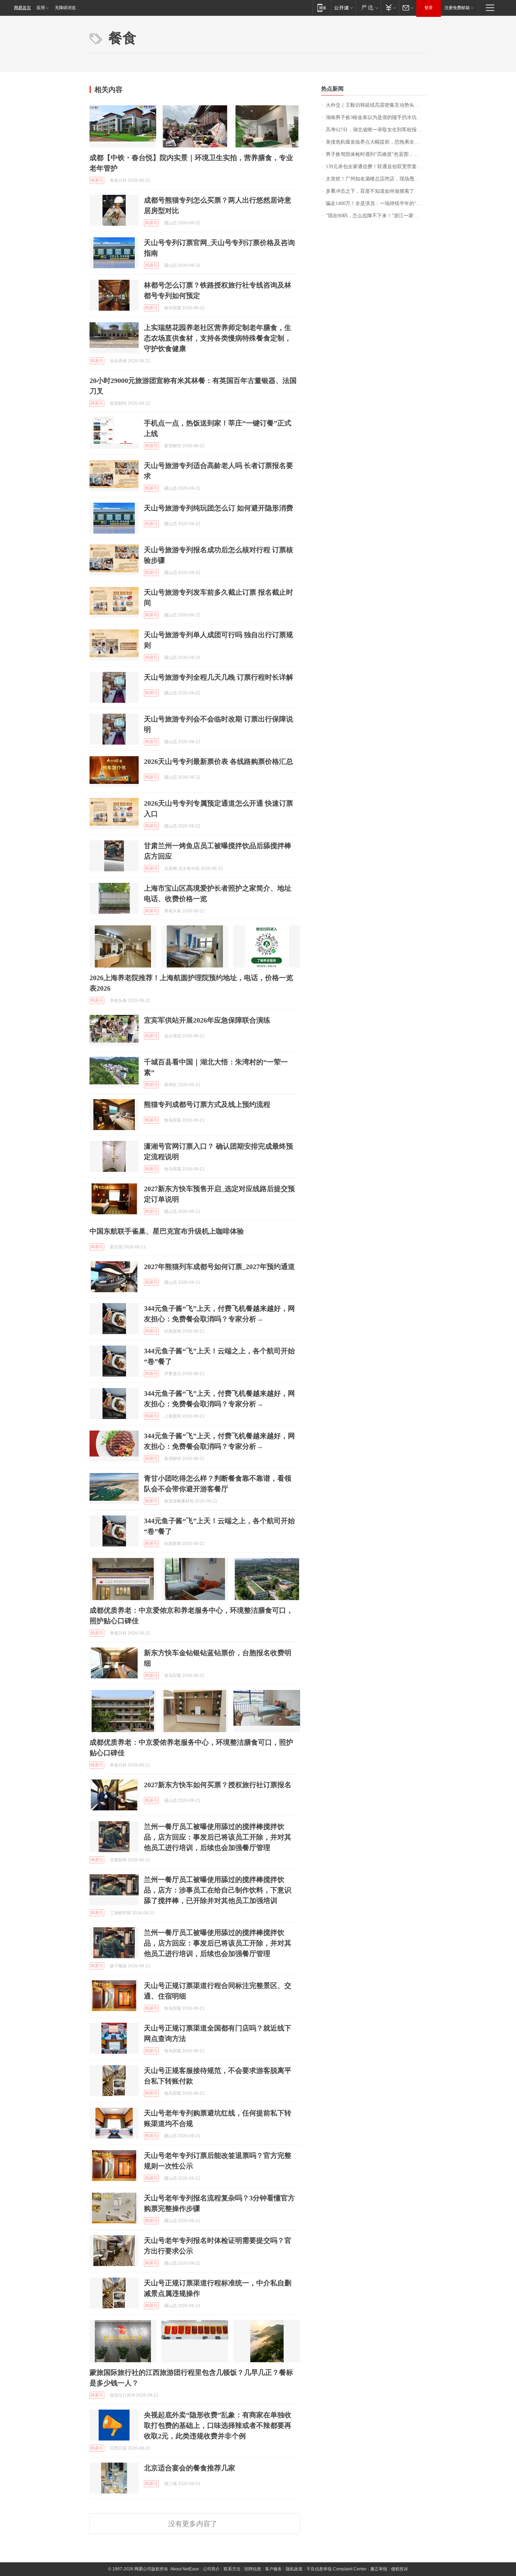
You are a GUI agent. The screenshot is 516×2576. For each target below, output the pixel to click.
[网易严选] (368, 8)
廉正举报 (379, 2569)
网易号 (97, 180)
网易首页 (22, 8)
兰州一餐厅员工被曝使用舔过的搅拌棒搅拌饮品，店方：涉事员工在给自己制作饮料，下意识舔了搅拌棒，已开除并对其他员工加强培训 (218, 1890)
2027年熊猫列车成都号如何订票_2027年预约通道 (219, 1267)
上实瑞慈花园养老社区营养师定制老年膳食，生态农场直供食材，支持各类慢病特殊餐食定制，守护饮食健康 (218, 338)
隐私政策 (294, 2569)
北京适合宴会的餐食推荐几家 (190, 2468)
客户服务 (273, 2569)
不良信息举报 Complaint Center (336, 2569)
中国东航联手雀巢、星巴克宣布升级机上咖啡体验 (167, 1231)
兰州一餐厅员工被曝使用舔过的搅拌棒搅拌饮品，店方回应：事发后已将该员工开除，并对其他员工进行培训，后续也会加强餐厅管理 (218, 1837)
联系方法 (232, 2569)
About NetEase (185, 2569)
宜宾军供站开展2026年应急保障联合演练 (207, 1020)
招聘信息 (253, 2569)
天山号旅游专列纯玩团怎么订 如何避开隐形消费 (219, 508)
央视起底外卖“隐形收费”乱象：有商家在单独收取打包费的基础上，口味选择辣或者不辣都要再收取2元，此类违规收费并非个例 (218, 2425)
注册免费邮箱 (457, 8)
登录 (429, 8)
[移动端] (322, 8)
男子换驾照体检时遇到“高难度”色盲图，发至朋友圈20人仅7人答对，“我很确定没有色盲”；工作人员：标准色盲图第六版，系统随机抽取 (376, 154)
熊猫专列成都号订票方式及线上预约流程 (207, 1104)
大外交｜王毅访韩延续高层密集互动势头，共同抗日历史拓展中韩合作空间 (376, 105)
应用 (41, 8)
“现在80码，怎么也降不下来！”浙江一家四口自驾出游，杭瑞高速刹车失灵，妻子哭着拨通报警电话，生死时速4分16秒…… (376, 216)
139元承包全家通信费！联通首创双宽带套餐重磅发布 (376, 167)
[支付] (390, 8)
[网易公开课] (343, 8)
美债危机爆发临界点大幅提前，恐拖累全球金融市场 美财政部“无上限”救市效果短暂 (376, 142)
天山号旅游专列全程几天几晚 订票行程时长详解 (219, 677)
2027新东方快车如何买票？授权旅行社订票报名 (218, 1785)
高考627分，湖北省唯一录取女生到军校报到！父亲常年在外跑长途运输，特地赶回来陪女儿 (376, 130)
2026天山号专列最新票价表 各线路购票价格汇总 (219, 761)
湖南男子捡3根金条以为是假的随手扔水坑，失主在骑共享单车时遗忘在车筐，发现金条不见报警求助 (376, 117)
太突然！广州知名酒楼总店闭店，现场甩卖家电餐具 (376, 179)
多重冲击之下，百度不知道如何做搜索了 (370, 191)
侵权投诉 (399, 2569)
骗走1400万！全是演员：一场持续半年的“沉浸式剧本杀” (376, 203)
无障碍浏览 (65, 8)
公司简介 (211, 2569)
